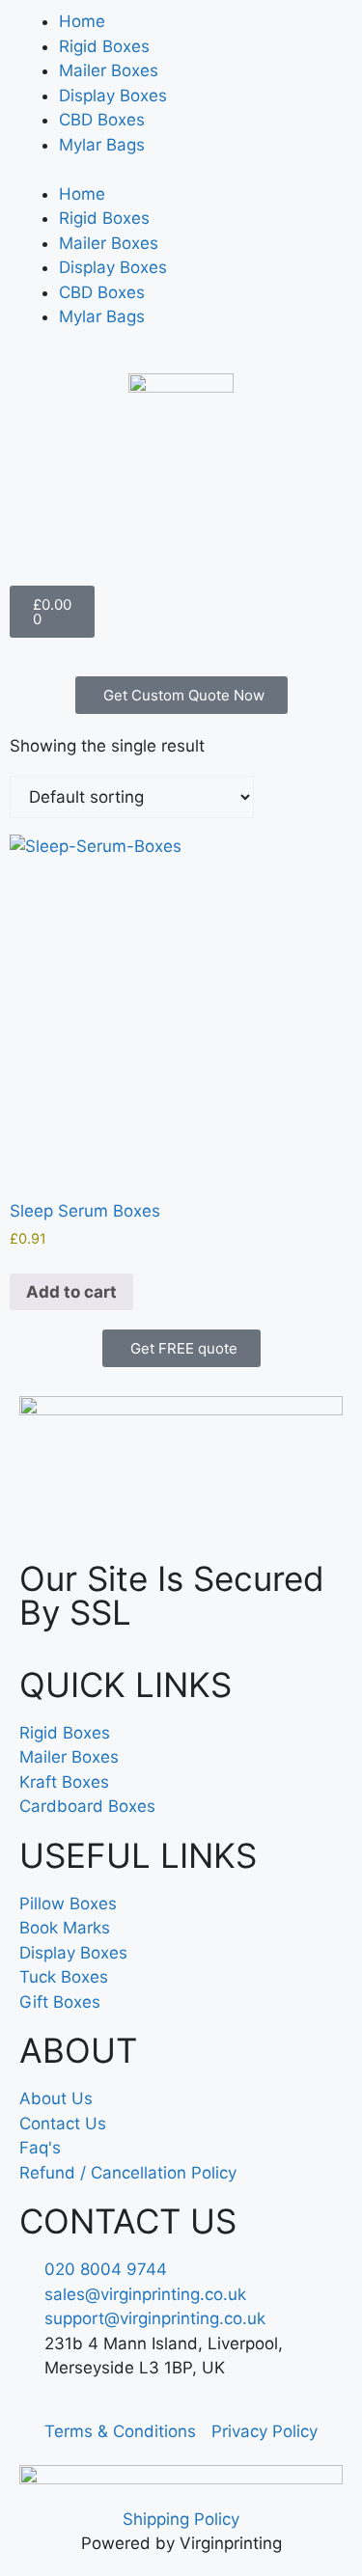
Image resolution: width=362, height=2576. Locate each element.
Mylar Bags (102, 145)
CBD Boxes (102, 120)
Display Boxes (113, 96)
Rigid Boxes (104, 46)
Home (82, 21)
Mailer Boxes (109, 70)
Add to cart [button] (71, 1292)
